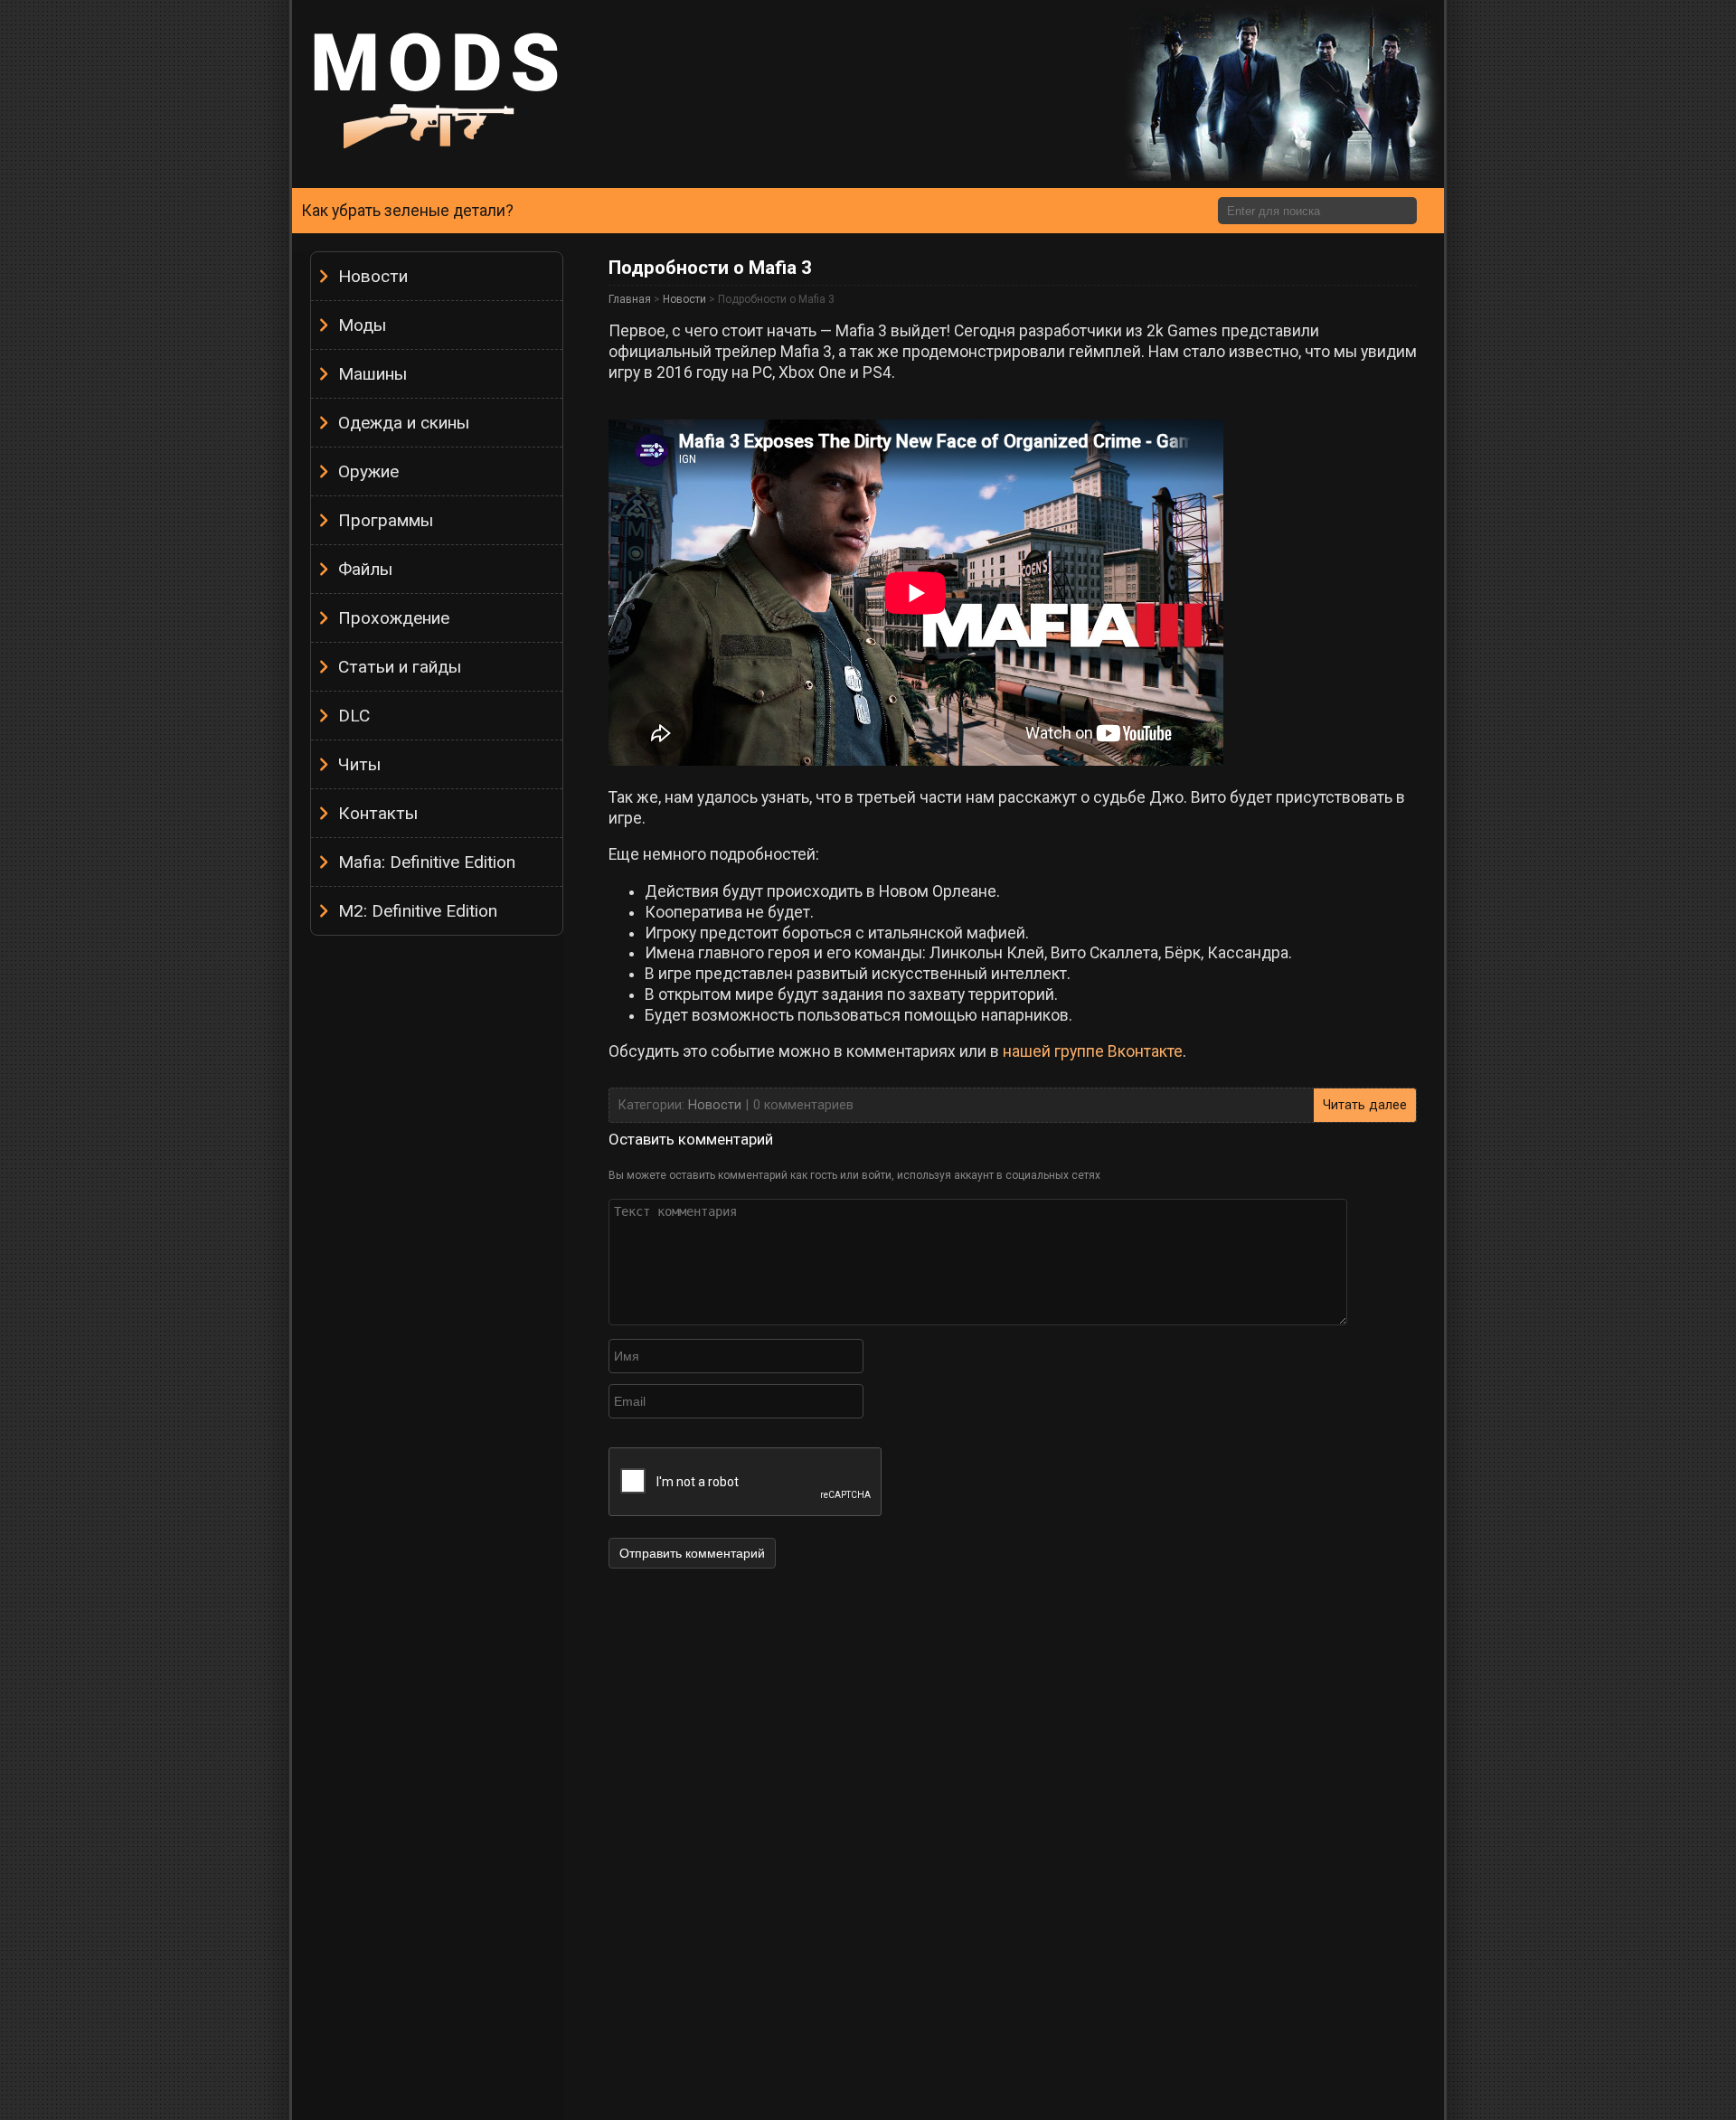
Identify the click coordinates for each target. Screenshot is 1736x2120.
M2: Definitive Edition (418, 911)
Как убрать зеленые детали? (407, 211)
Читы (359, 764)
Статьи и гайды (400, 667)
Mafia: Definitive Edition (427, 862)
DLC (354, 716)
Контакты (378, 813)
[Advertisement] (437, 1216)
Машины (373, 374)
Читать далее (1365, 1105)
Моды (362, 325)
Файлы (365, 569)
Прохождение (394, 618)
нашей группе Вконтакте (1093, 1051)
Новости (373, 276)
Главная (630, 299)
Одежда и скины (404, 423)
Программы (386, 520)
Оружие (368, 471)
